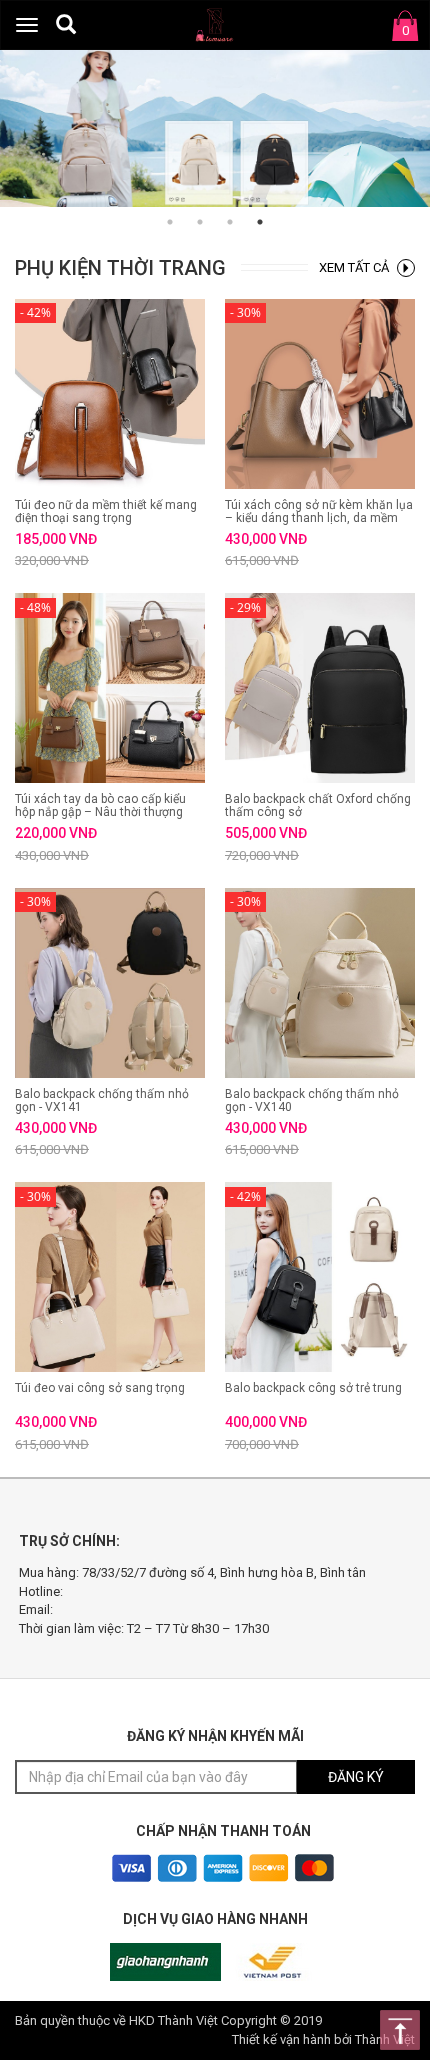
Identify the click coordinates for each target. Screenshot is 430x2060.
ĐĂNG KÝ (356, 1777)
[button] (66, 24)
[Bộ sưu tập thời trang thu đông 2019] (215, 128)
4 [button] (260, 222)
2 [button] (200, 222)
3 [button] (230, 222)
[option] (215, 128)
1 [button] (170, 222)
